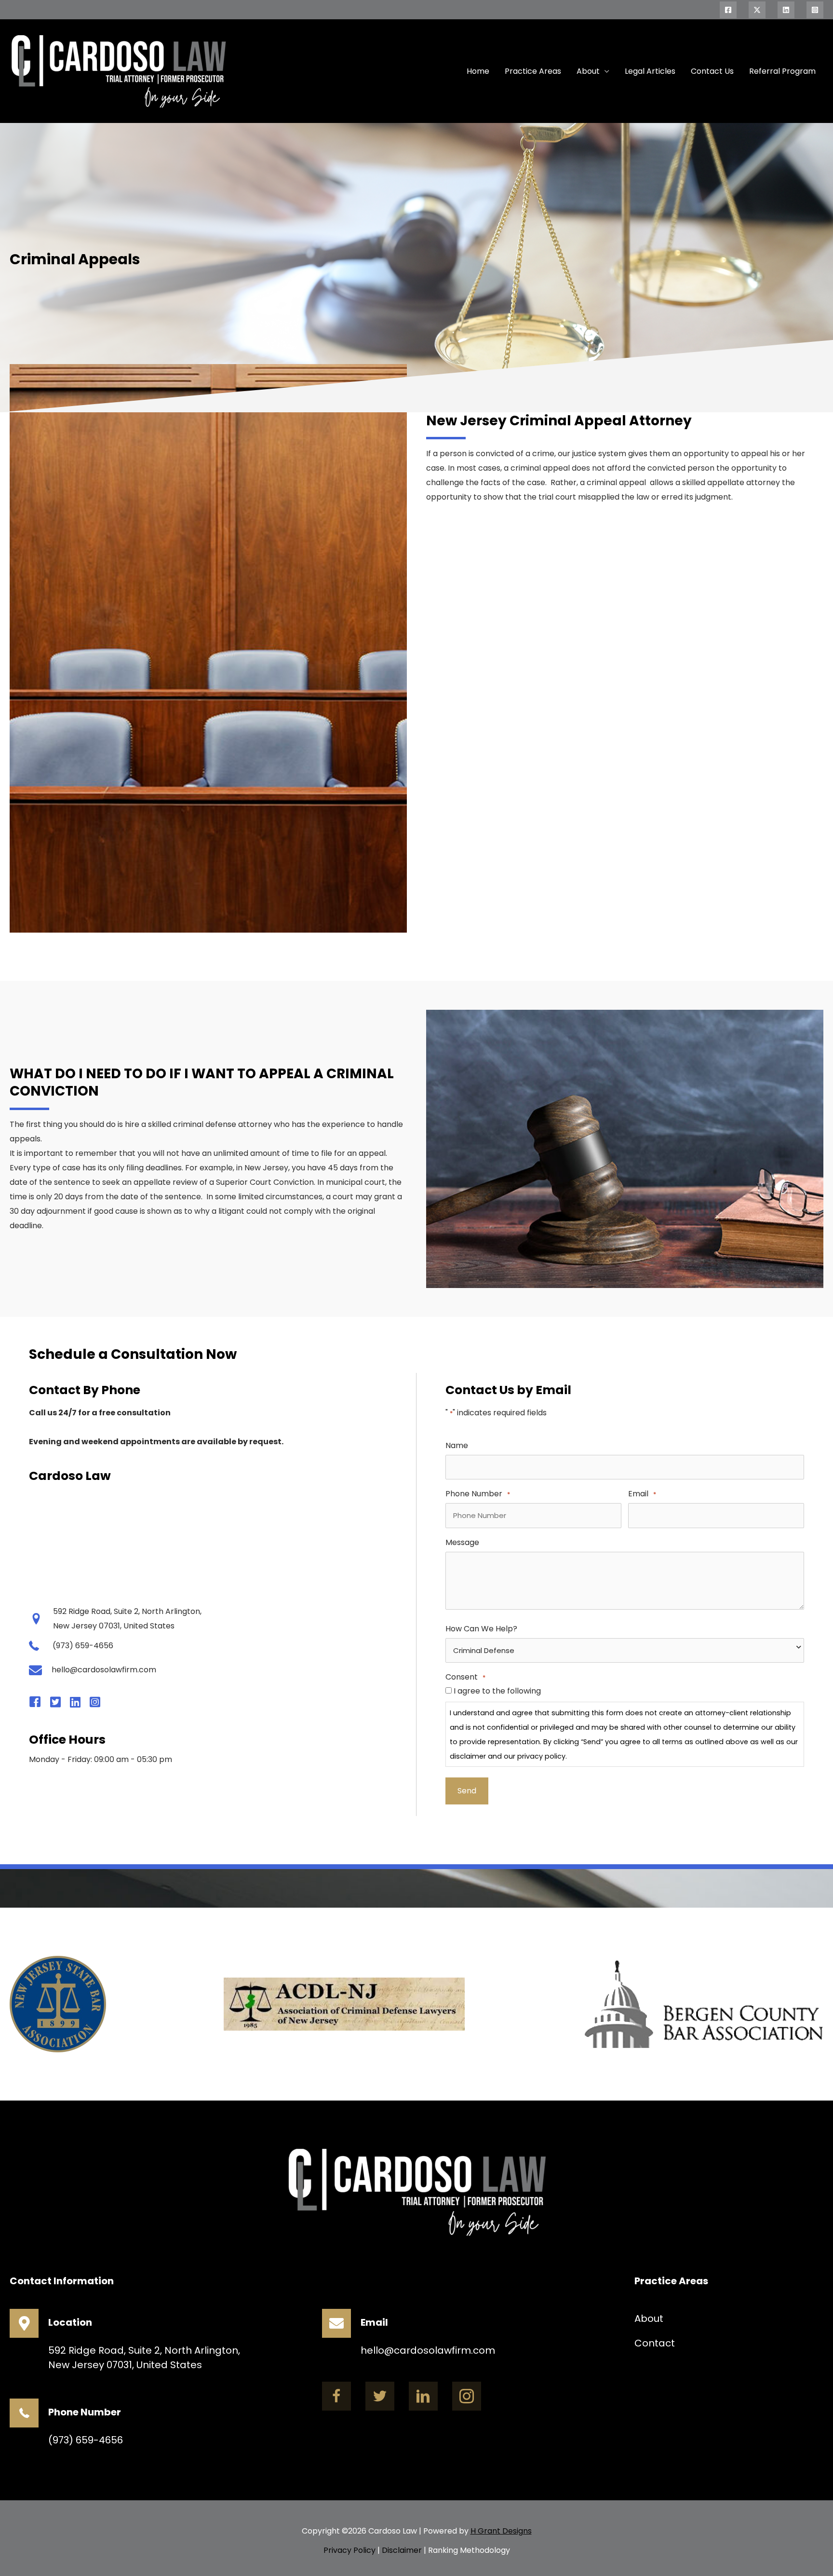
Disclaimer (402, 2550)
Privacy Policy (349, 2550)
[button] (336, 2396)
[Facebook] (728, 10)
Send (467, 1791)
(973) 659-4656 (86, 2440)
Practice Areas (533, 71)
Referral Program (782, 71)
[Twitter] (757, 10)
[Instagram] (815, 10)
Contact (655, 2343)
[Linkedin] (786, 10)
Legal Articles (650, 71)
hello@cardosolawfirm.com (428, 2350)
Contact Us (712, 71)
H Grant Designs (501, 2531)
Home (478, 71)
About (588, 71)
